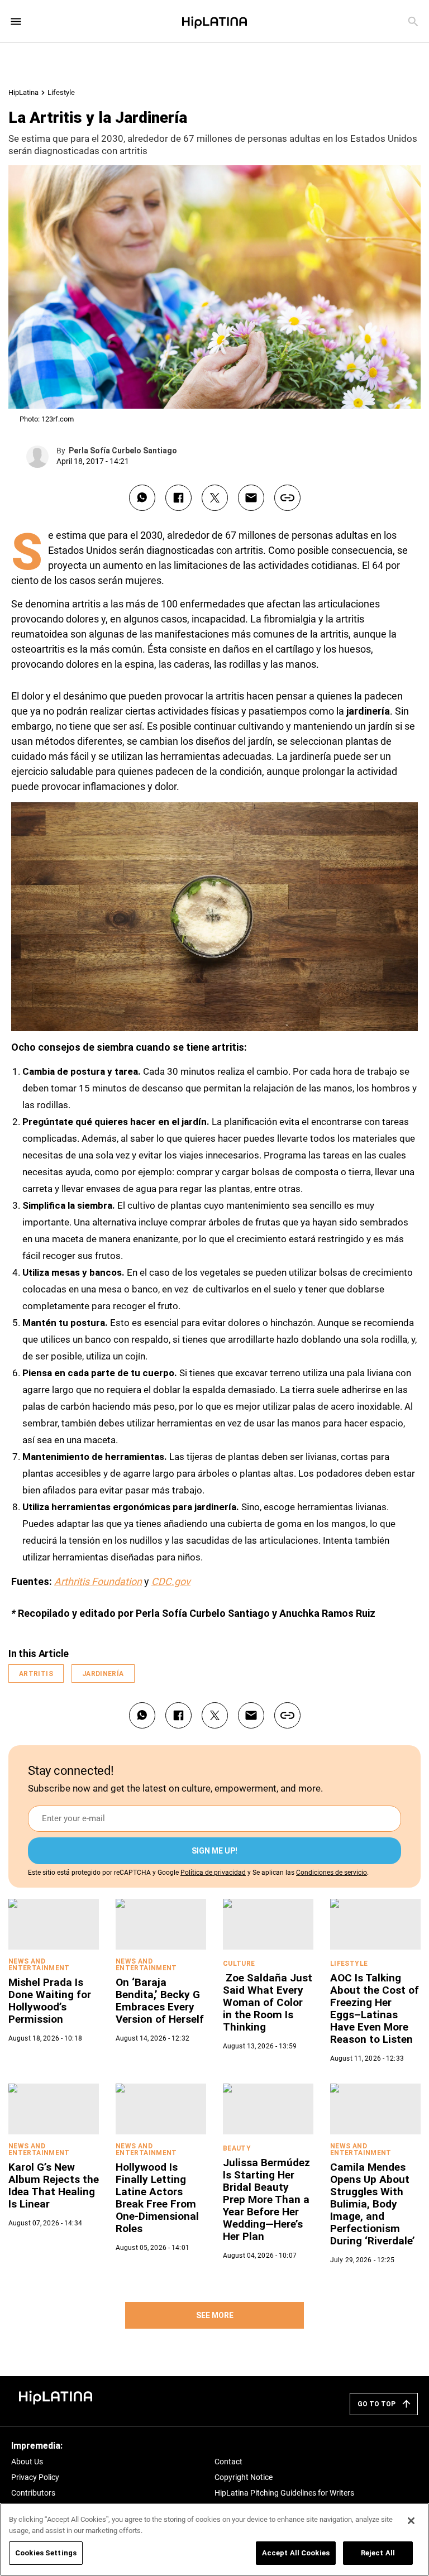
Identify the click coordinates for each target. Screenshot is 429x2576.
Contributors (33, 2493)
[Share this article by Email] (251, 498)
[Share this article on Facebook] (178, 498)
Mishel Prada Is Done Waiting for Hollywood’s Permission (50, 2001)
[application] (214, 917)
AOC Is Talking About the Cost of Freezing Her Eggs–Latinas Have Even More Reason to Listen (375, 2008)
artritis (36, 1674)
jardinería (103, 1674)
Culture (239, 1964)
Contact (228, 2462)
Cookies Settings (46, 2553)
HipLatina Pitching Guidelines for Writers (284, 2493)
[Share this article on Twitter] (215, 498)
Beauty (237, 2148)
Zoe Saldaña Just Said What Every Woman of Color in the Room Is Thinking (268, 2002)
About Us (27, 2462)
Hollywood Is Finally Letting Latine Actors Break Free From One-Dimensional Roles (157, 2198)
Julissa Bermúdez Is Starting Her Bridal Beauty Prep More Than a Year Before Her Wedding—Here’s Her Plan (266, 2199)
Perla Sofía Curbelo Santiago (123, 451)
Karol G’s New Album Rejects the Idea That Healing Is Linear (54, 2185)
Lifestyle (61, 92)
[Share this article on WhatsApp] (142, 498)
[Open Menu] (16, 21)
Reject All (378, 2553)
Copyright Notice (244, 2477)
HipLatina (23, 92)
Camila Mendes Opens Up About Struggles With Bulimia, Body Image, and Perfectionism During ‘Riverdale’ (373, 2204)
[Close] (401, 990)
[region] (214, 2539)
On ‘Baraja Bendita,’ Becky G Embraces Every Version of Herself (160, 2001)
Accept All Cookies (296, 2553)
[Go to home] (56, 2397)
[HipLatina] (214, 21)
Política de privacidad (213, 1873)
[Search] (413, 21)
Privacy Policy (35, 2477)
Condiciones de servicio (332, 1873)
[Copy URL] (287, 498)
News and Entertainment (39, 1965)
